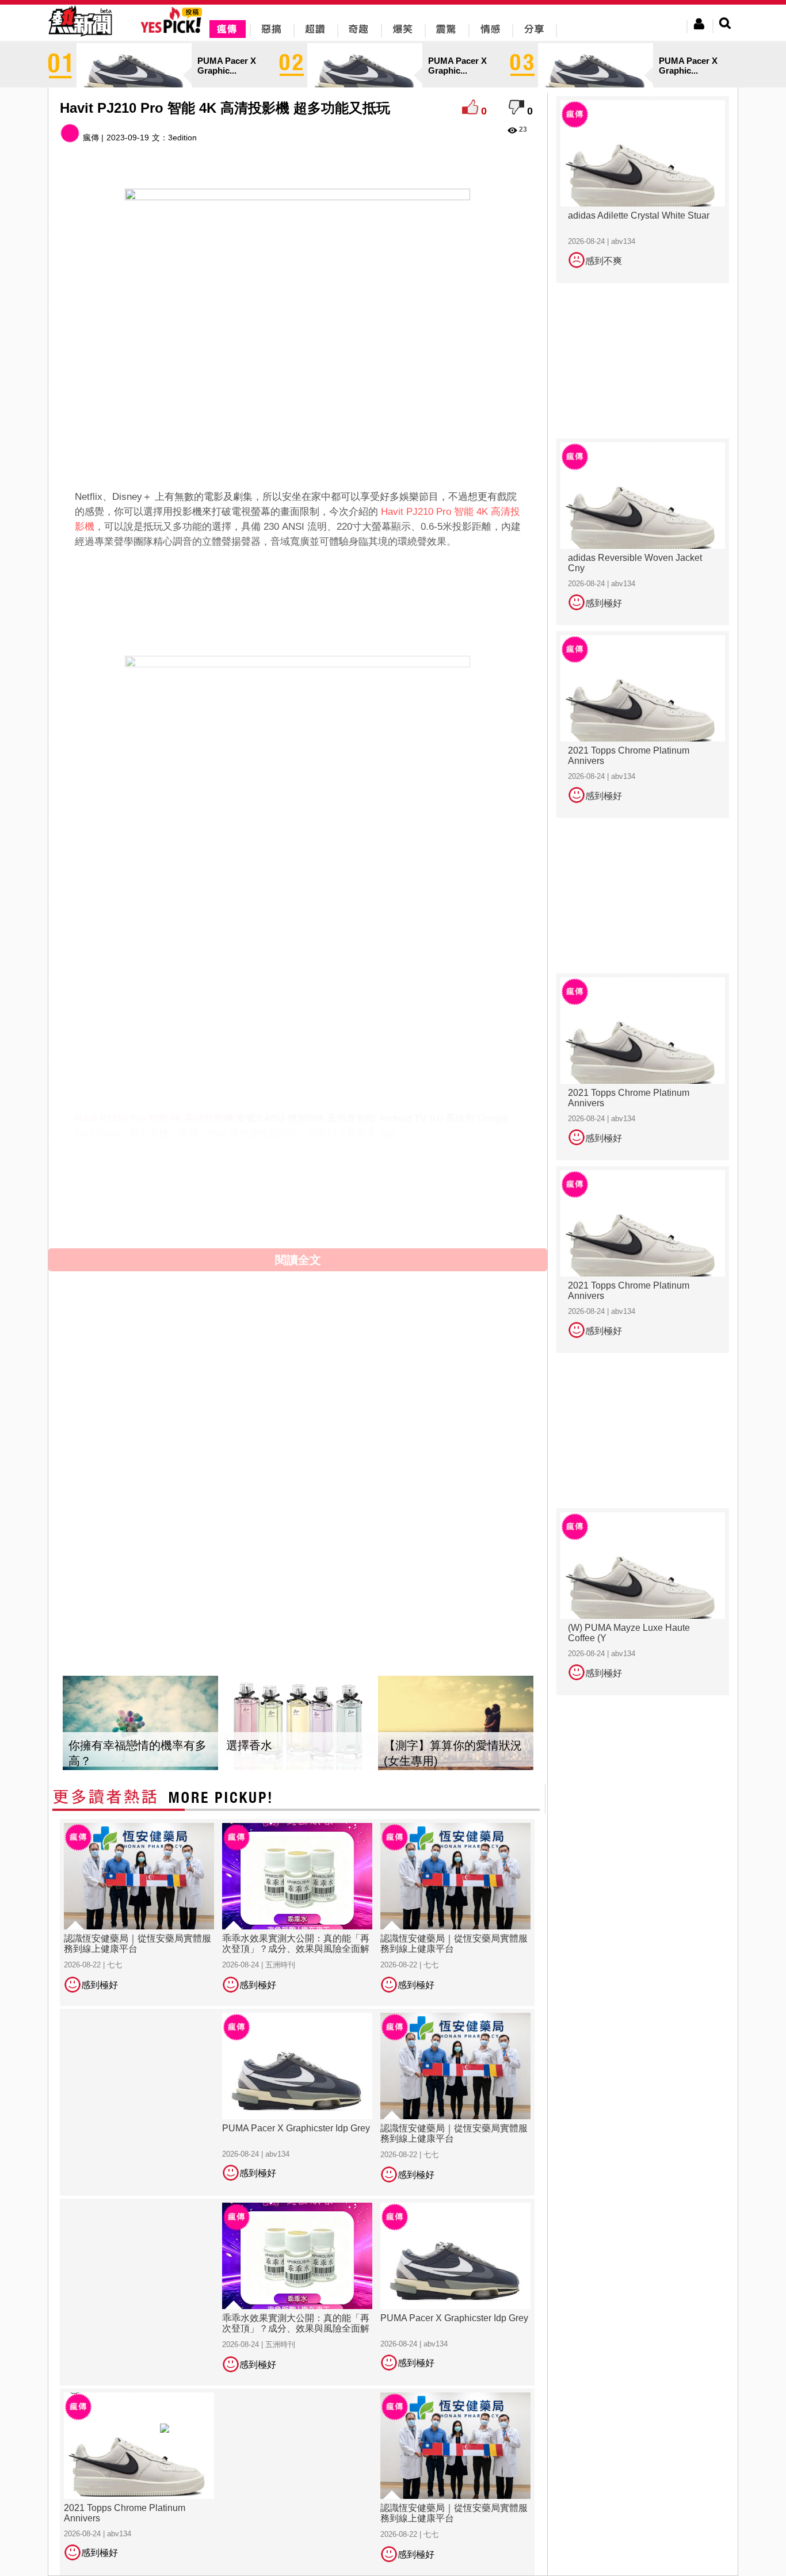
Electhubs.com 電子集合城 (214, 1188)
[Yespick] (174, 31)
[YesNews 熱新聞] (80, 37)
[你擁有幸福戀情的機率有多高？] (140, 1723)
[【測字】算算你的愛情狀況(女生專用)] (456, 1723)
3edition (182, 137)
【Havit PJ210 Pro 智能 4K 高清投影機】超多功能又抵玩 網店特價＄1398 (276, 1222)
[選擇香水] (298, 1723)
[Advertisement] (298, 587)
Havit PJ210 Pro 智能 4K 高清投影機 (154, 1119)
